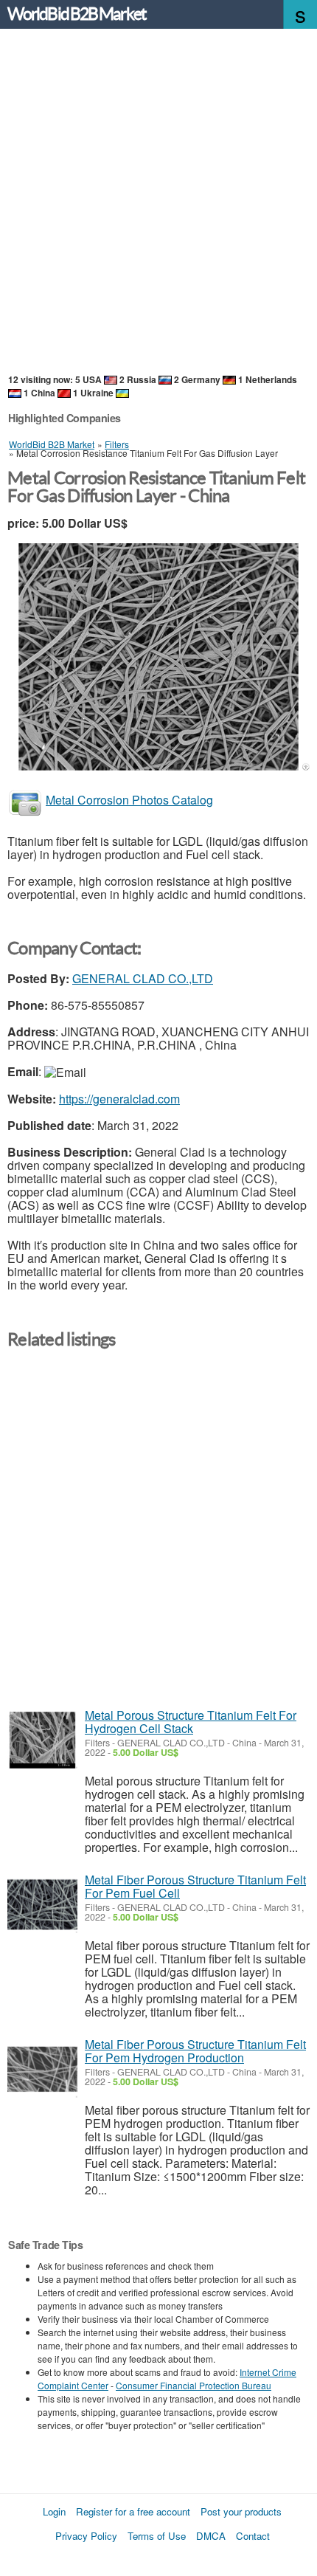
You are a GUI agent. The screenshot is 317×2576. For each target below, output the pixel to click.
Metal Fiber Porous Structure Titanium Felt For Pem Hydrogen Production (195, 2051)
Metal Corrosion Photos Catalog (129, 800)
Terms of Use (157, 2536)
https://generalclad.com (119, 1099)
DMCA (211, 2536)
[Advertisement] (158, 202)
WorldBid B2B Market (77, 14)
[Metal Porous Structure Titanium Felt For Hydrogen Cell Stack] (42, 1740)
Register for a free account (133, 2511)
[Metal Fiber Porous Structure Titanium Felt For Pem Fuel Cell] (42, 1905)
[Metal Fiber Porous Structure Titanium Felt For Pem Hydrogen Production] (42, 2069)
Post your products (241, 2511)
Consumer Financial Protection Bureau (194, 2385)
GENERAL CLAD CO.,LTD (143, 978)
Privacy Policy (86, 2536)
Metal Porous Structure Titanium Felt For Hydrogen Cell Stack (191, 1722)
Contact (253, 2536)
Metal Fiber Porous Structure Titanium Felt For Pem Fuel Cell (195, 1886)
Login (54, 2511)
